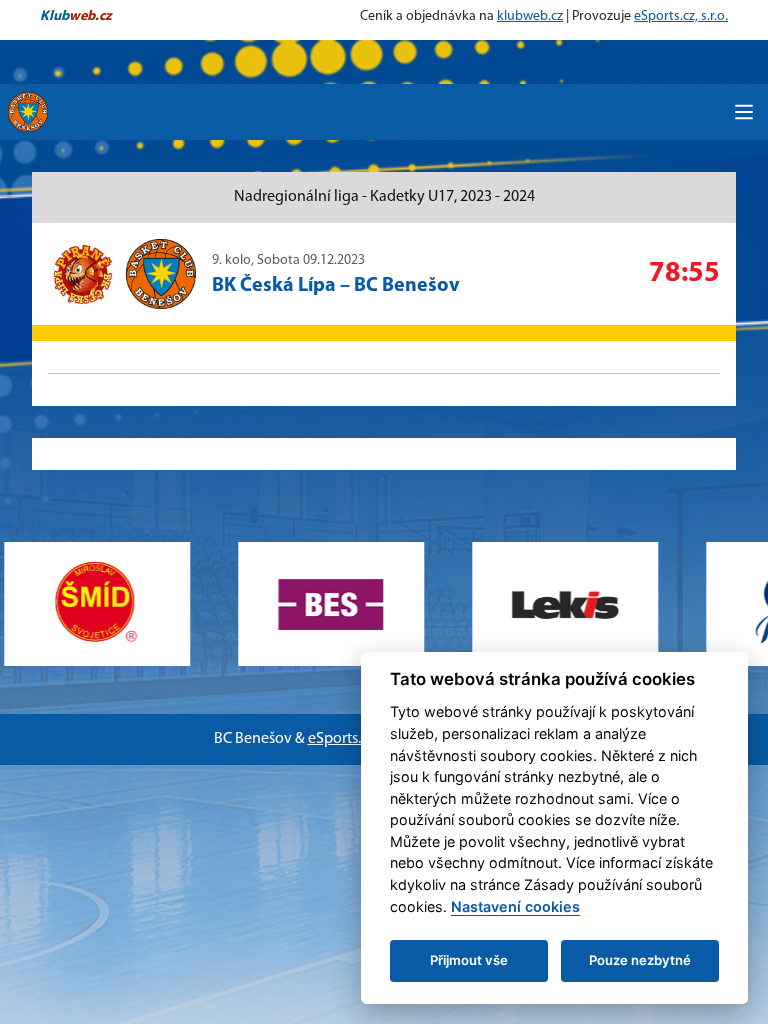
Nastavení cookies (515, 906)
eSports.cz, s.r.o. (681, 16)
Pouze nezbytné (640, 960)
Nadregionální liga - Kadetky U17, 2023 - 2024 (384, 197)
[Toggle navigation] (744, 112)
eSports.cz (341, 739)
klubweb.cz (530, 16)
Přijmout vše (469, 960)
